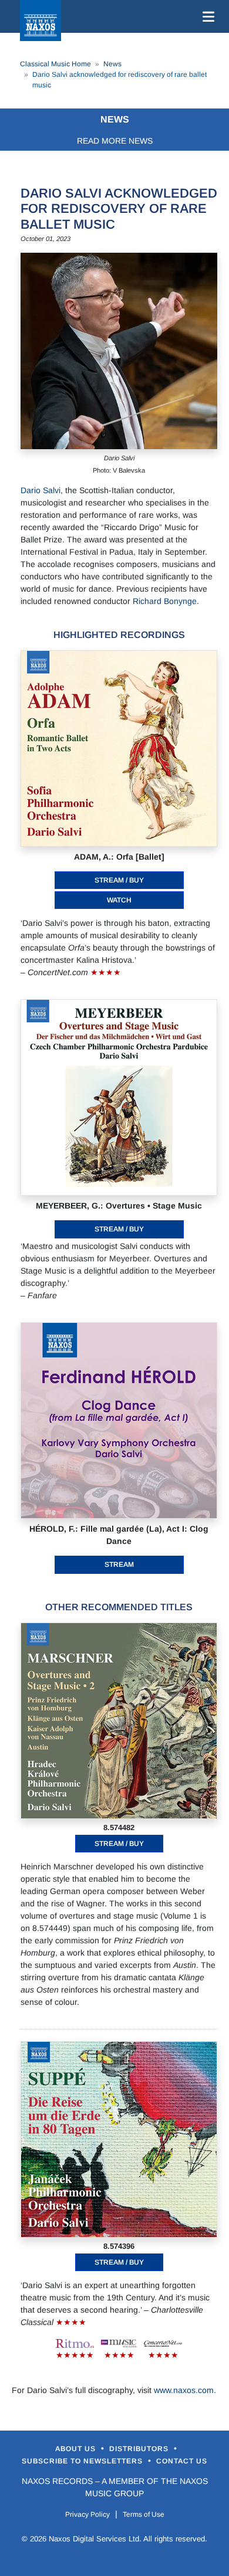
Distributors (140, 2449)
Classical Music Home (55, 64)
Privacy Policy (87, 2514)
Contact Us (182, 2461)
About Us (77, 2449)
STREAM (119, 1564)
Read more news (115, 141)
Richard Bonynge (165, 601)
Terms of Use (144, 2514)
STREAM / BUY (119, 880)
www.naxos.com (184, 2390)
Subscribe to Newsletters (83, 2461)
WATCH (119, 900)
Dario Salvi (41, 490)
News (112, 64)
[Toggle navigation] (206, 16)
